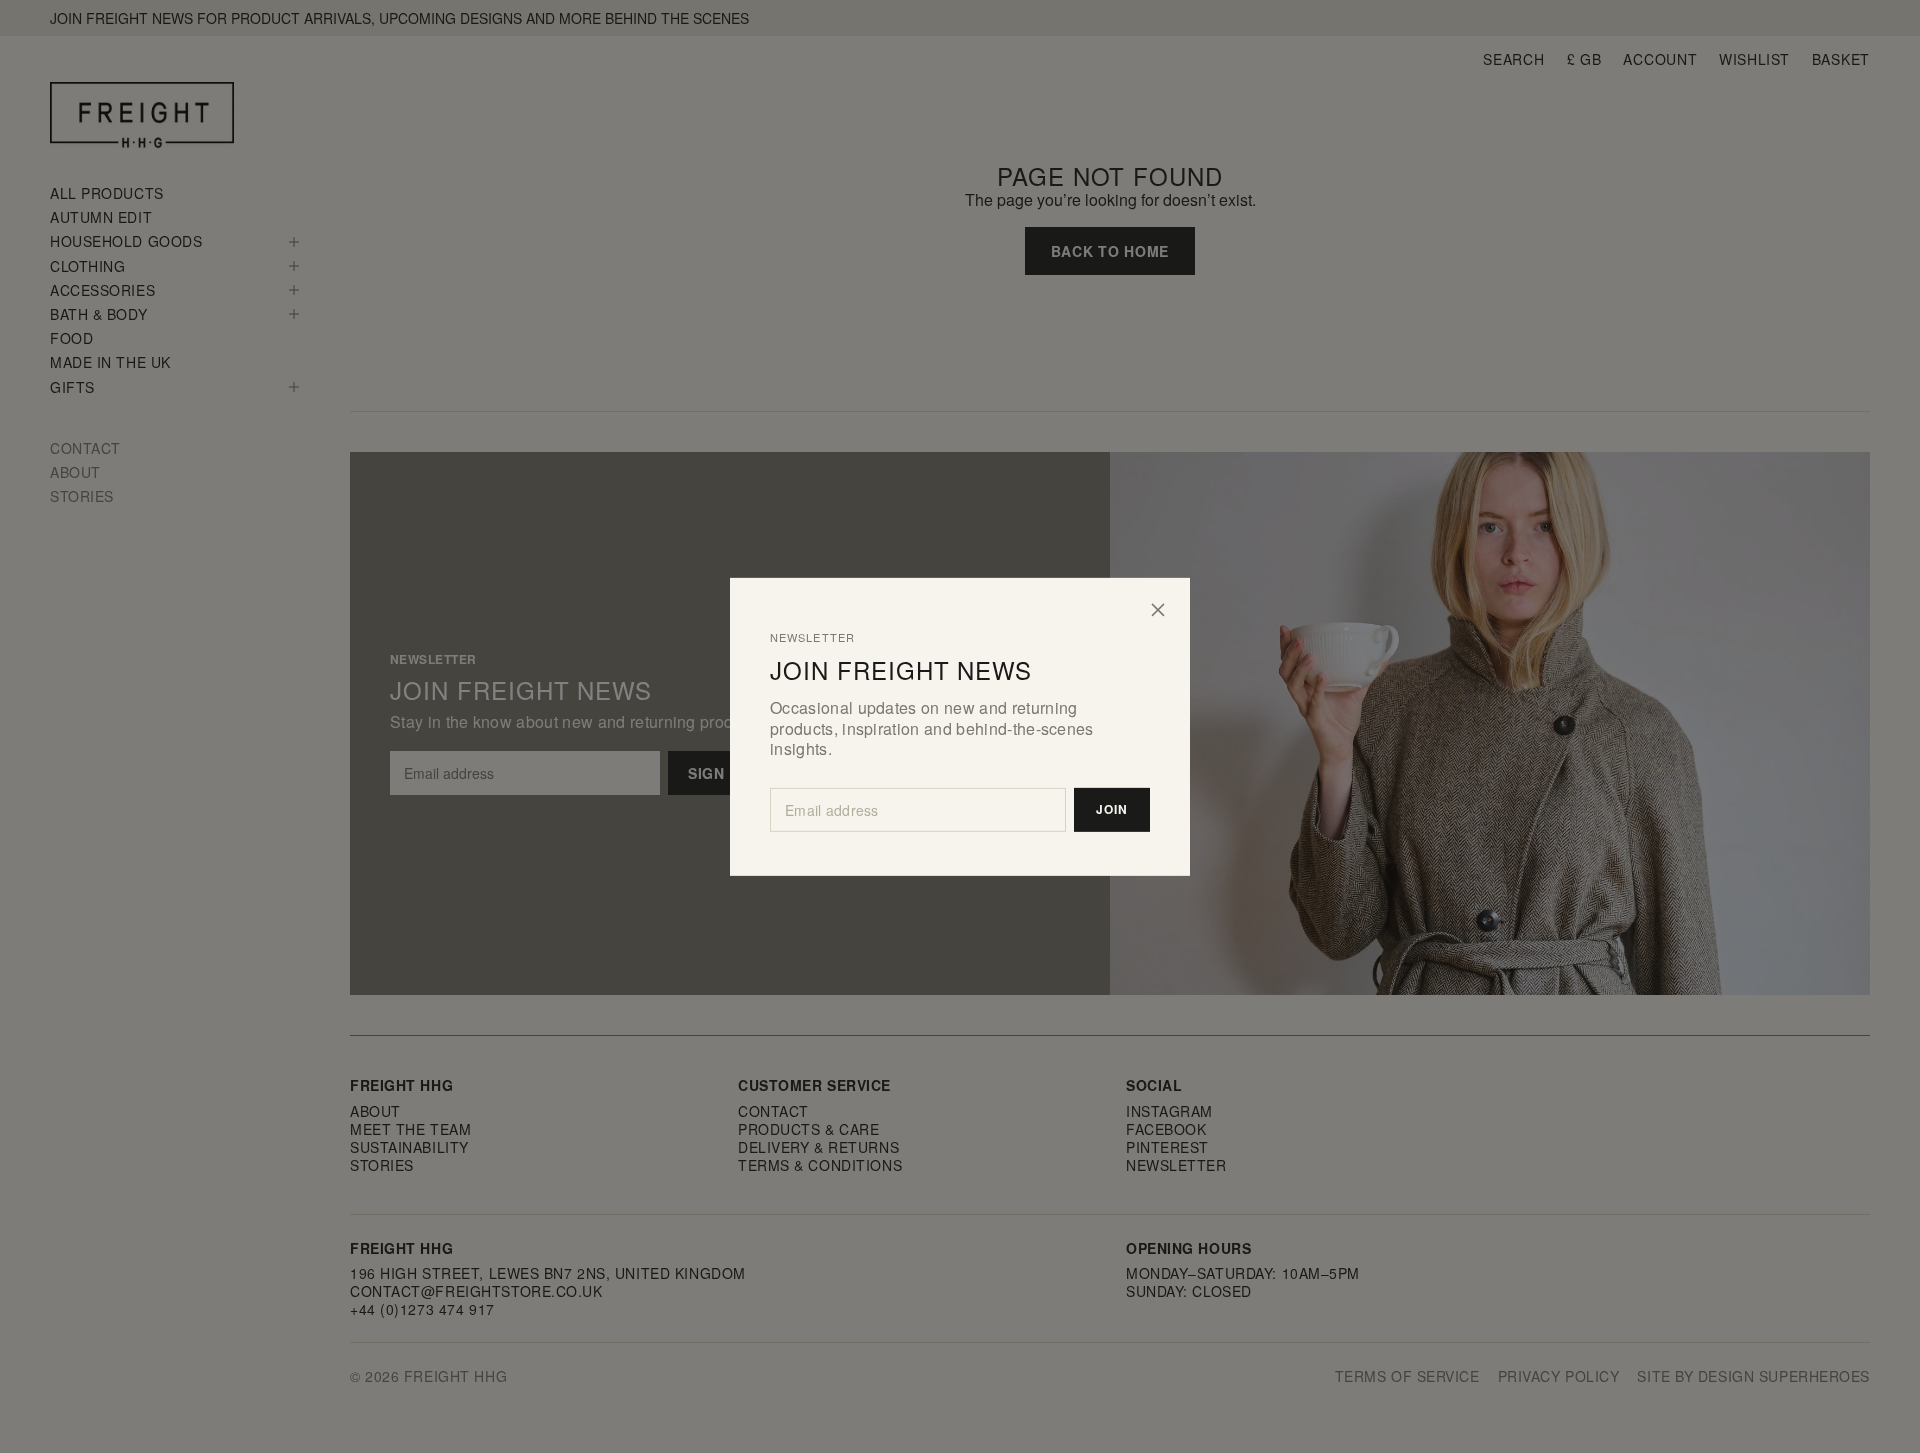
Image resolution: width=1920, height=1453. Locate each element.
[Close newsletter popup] (1158, 609)
